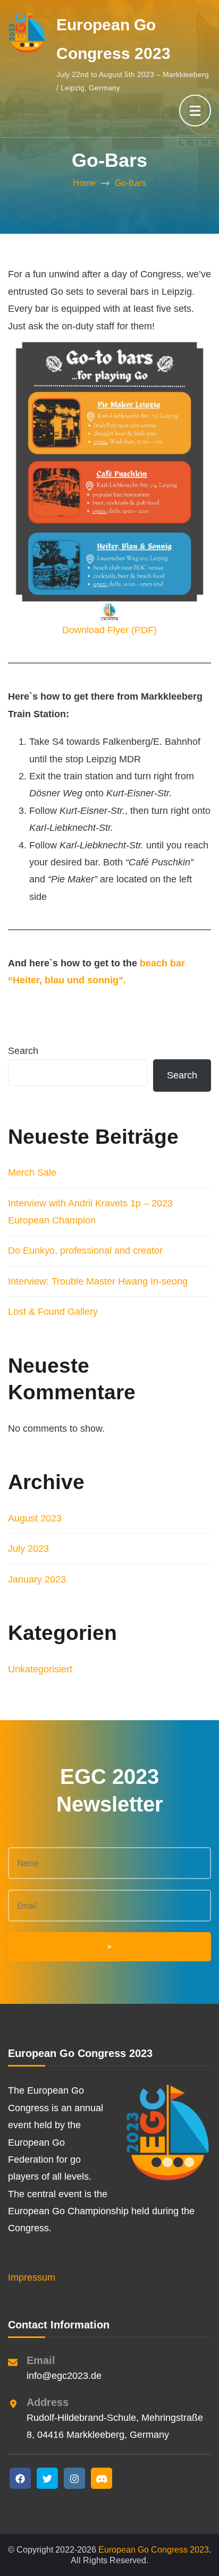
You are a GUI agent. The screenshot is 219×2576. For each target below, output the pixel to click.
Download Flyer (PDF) (109, 630)
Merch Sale (32, 1172)
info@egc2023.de (64, 2376)
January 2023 (37, 1579)
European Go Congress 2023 (154, 2550)
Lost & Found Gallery (53, 1312)
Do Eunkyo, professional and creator (85, 1251)
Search (23, 1051)
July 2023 (28, 1549)
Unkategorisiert (40, 1669)
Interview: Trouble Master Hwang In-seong (98, 1281)
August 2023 (35, 1518)
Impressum (32, 2277)
